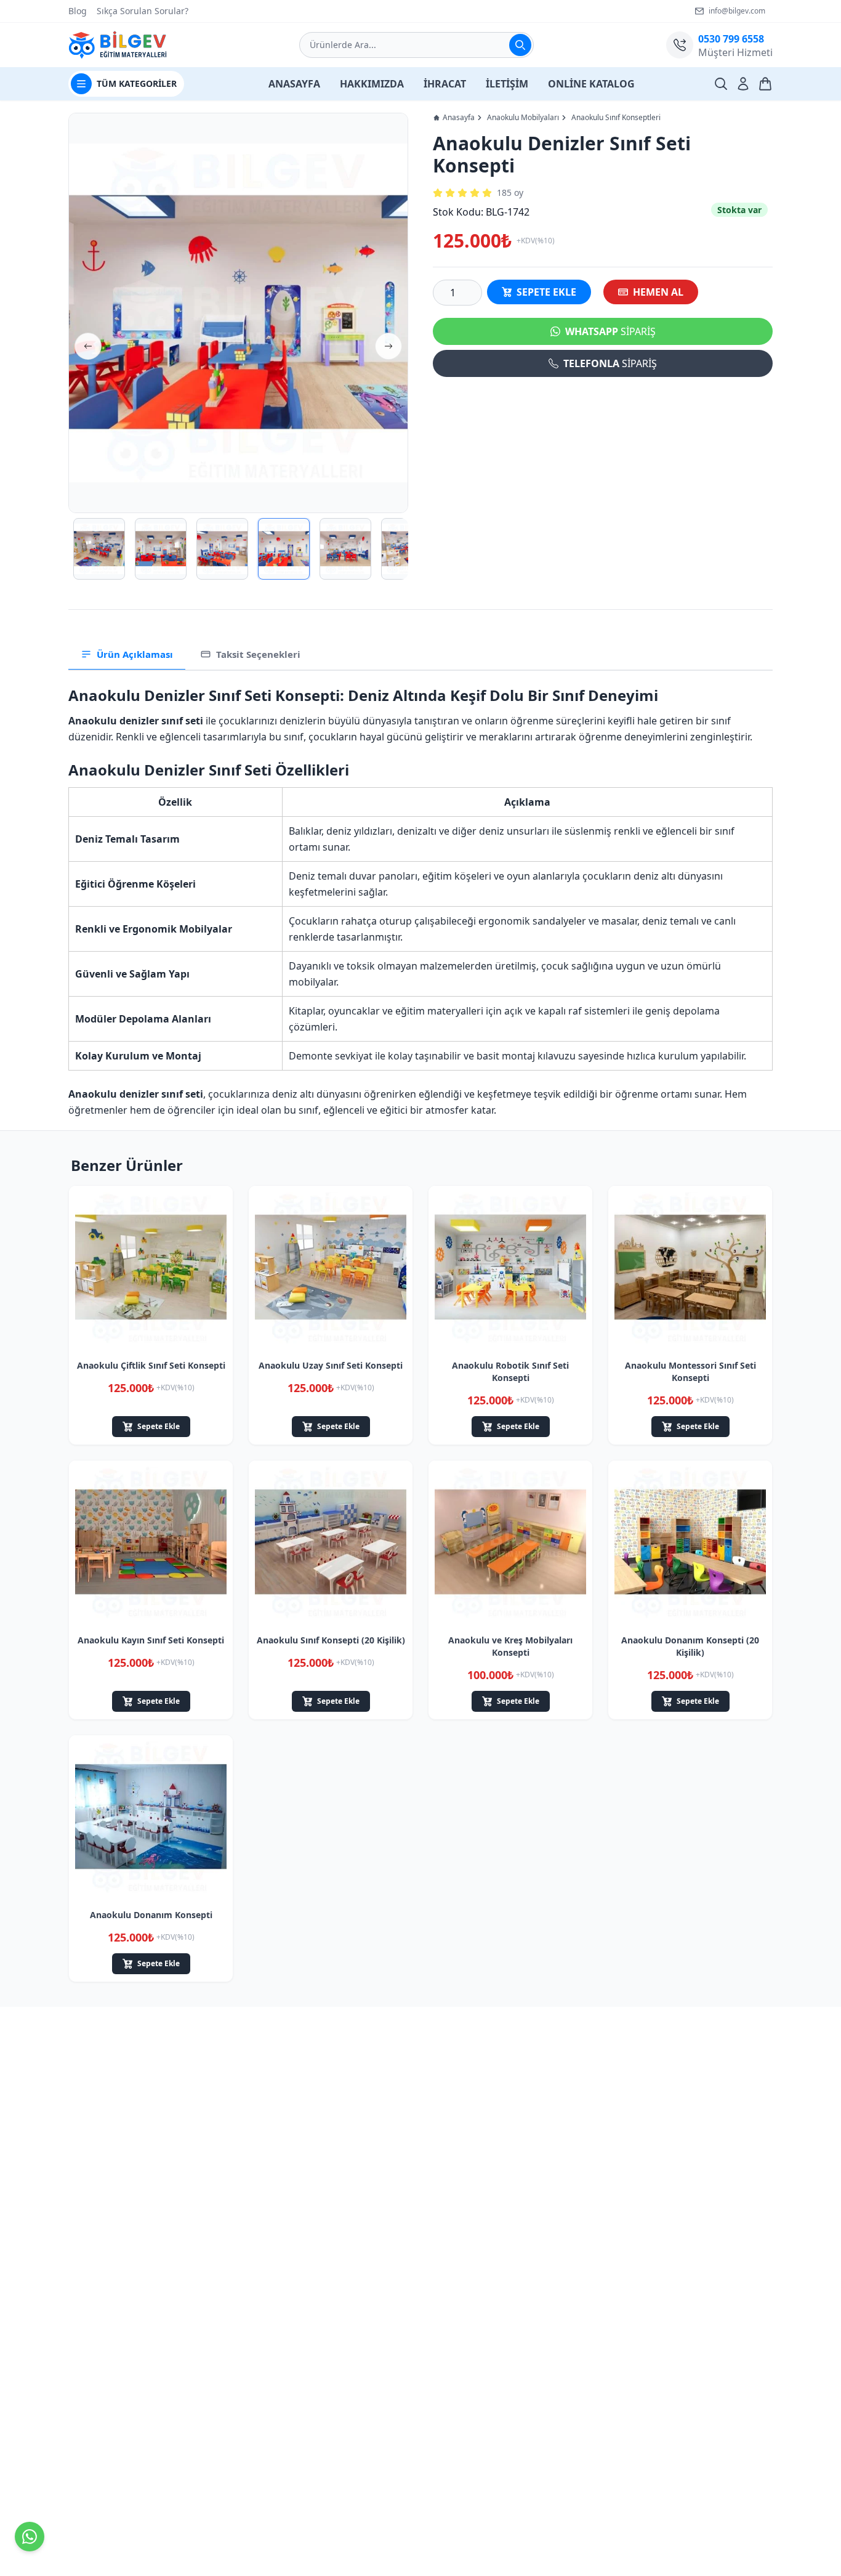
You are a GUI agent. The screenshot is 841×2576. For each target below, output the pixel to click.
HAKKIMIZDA (372, 84)
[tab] (127, 655)
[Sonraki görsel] (388, 346)
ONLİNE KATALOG (591, 84)
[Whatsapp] (30, 2537)
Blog (78, 11)
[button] (238, 313)
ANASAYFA (294, 84)
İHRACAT (445, 84)
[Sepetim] (765, 84)
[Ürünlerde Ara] (520, 45)
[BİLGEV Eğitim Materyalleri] (118, 45)
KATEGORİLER (137, 83)
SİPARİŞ (610, 331)
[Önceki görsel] (88, 346)
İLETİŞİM (507, 84)
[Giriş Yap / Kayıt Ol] (743, 84)
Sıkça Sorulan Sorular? (143, 11)
